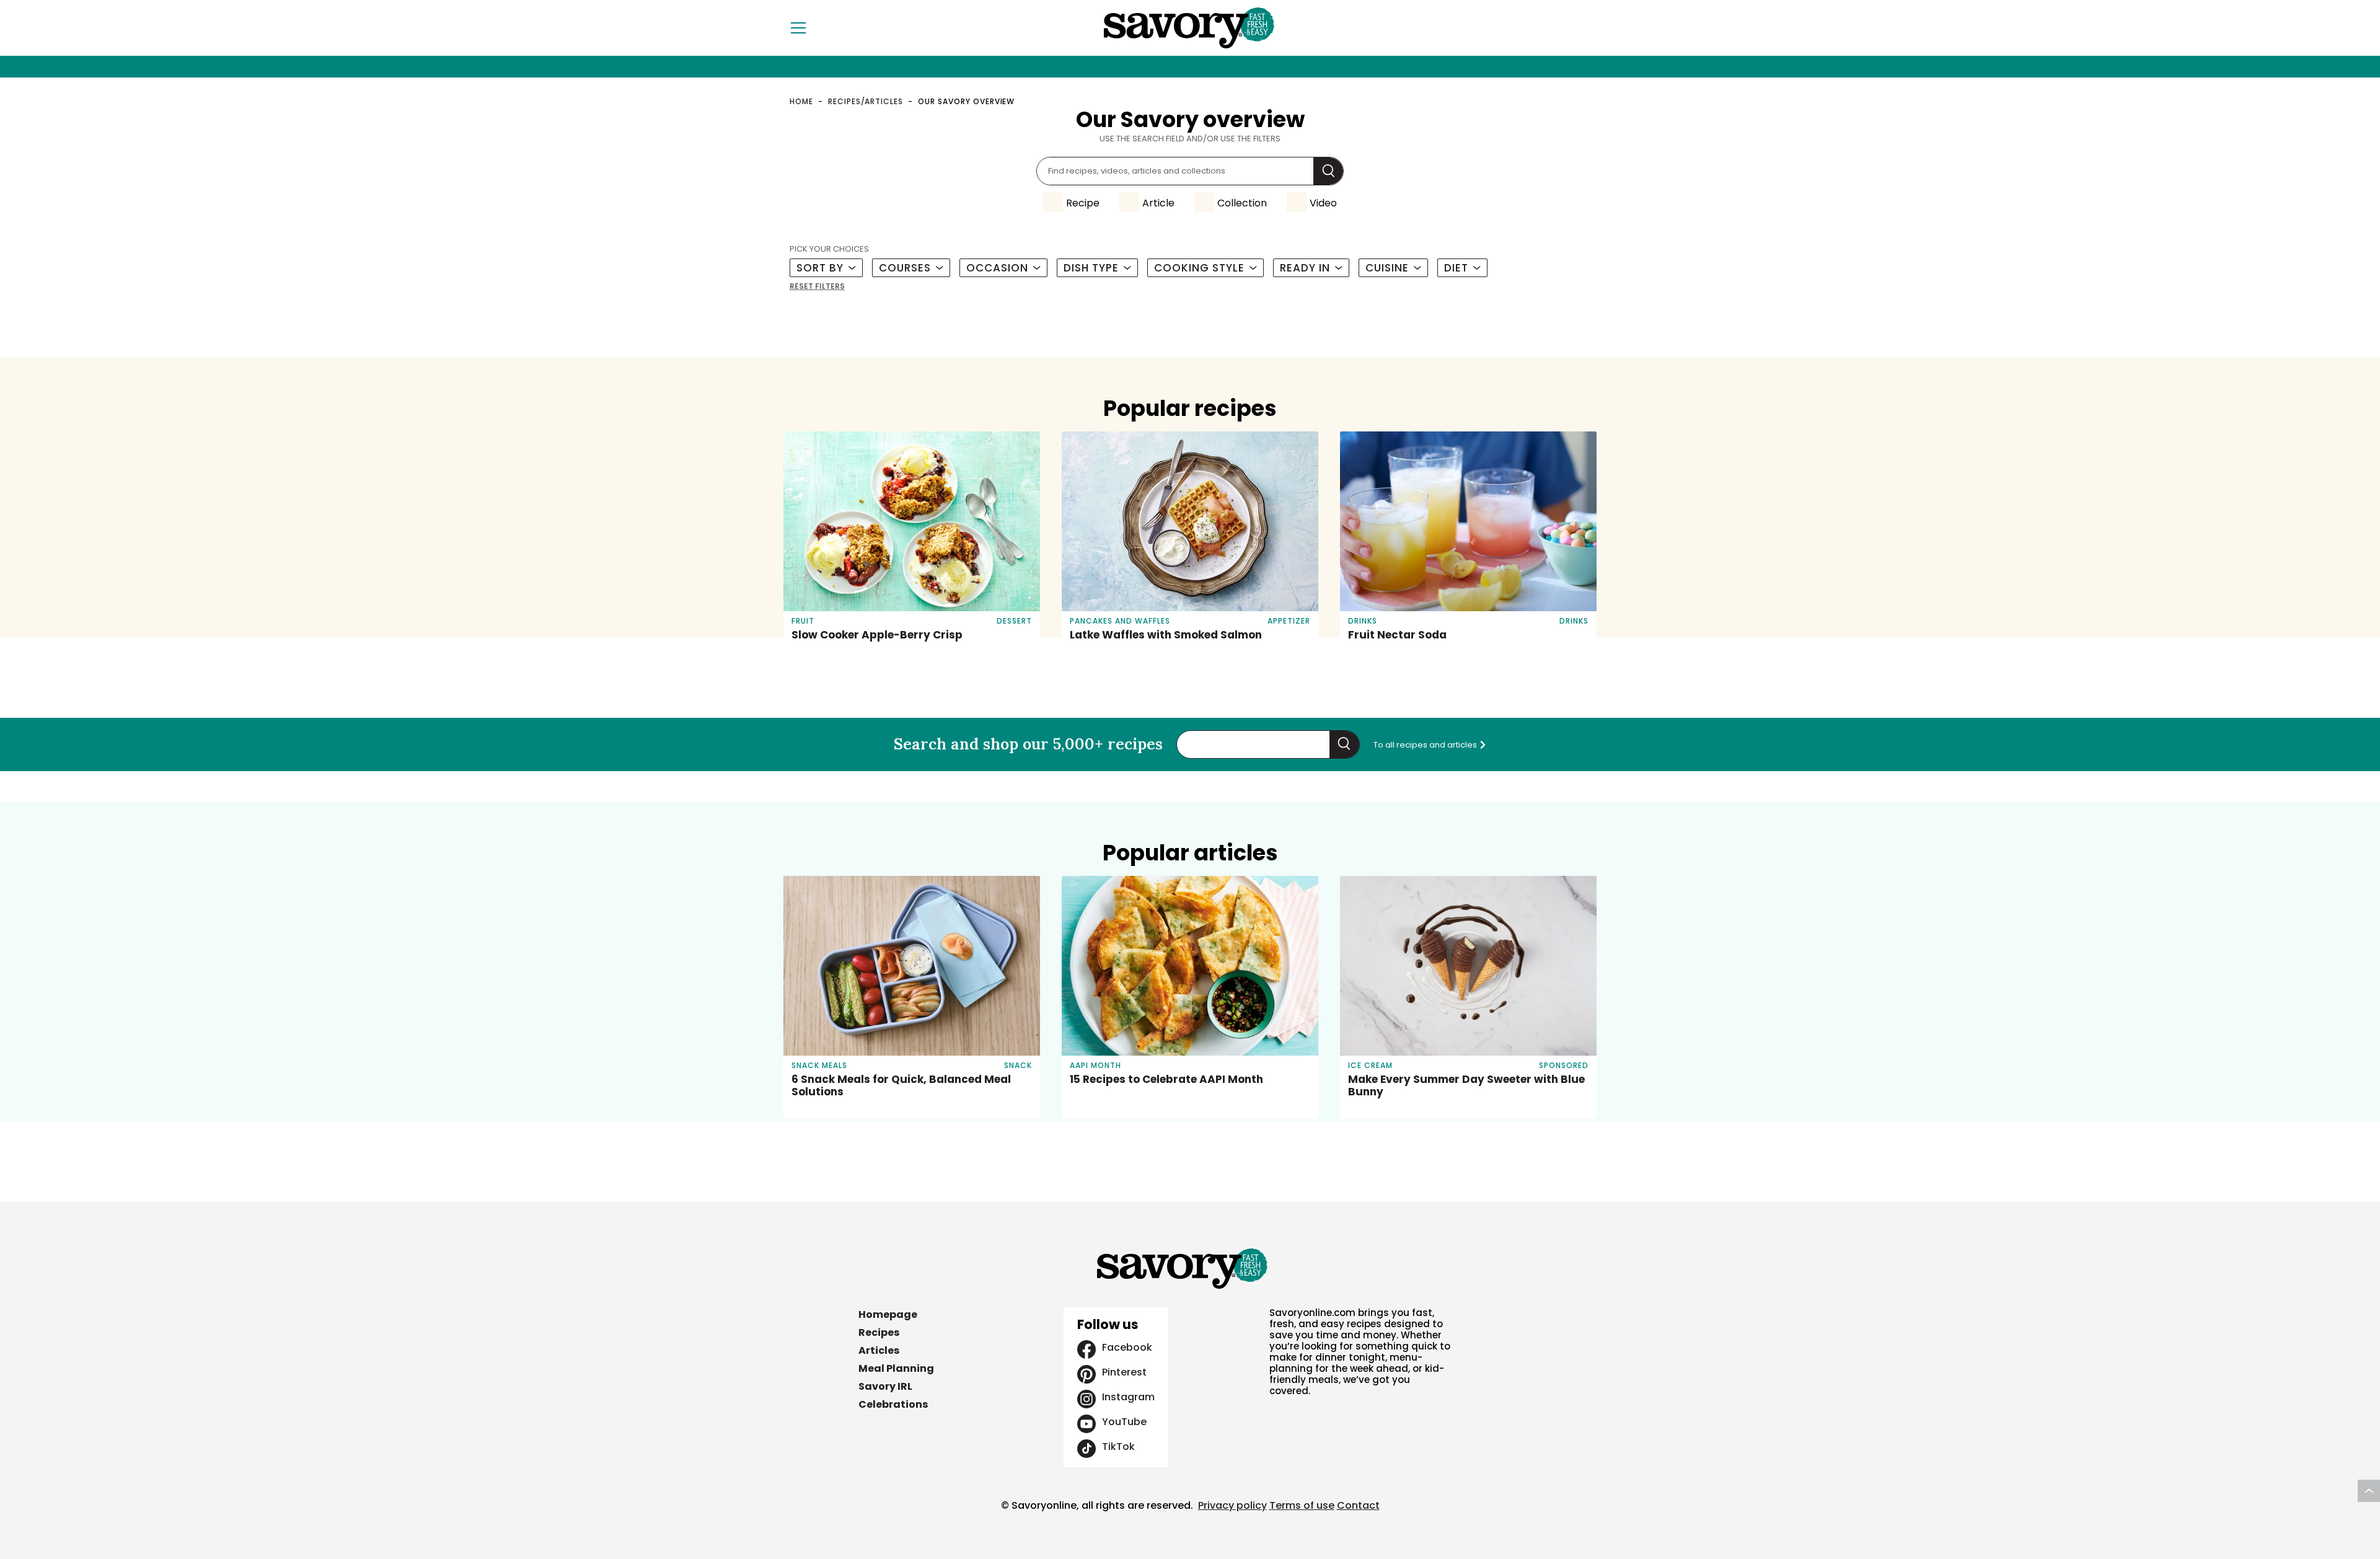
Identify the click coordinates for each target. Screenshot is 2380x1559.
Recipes (879, 1332)
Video (1323, 203)
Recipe (1083, 203)
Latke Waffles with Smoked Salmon (1166, 635)
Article (1158, 203)
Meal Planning (896, 1368)
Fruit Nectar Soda (1397, 635)
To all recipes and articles (1426, 745)
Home (801, 101)
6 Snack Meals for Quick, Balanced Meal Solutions (901, 1085)
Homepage (888, 1314)
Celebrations (893, 1404)
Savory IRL (885, 1386)
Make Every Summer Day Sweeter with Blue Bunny (1466, 1085)
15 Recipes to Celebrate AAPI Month (1166, 1079)
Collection (1242, 203)
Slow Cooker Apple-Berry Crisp (877, 635)
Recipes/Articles (866, 101)
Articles (879, 1350)
